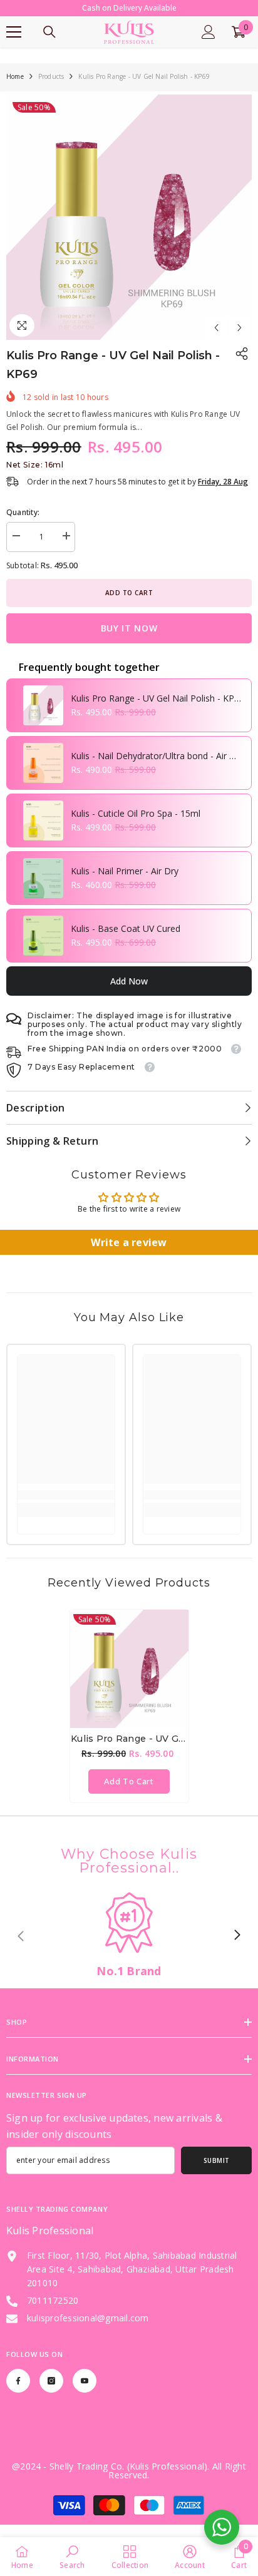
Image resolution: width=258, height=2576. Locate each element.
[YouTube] (85, 2395)
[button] (216, 341)
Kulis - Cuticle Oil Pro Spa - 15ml (136, 827)
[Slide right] (237, 1950)
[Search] (49, 46)
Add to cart (129, 606)
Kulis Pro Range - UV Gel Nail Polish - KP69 (157, 712)
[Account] (209, 46)
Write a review (129, 1256)
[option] (129, 231)
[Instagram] (51, 2395)
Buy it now (129, 642)
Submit (217, 2174)
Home (15, 90)
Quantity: (23, 526)
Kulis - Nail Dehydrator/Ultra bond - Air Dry (157, 769)
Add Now (129, 995)
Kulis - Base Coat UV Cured (126, 942)
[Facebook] (18, 2395)
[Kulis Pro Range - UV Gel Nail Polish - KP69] (129, 1683)
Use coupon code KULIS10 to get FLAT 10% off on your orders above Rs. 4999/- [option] (129, 15)
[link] (66, 1509)
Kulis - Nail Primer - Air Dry (125, 885)
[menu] (14, 46)
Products (51, 90)
